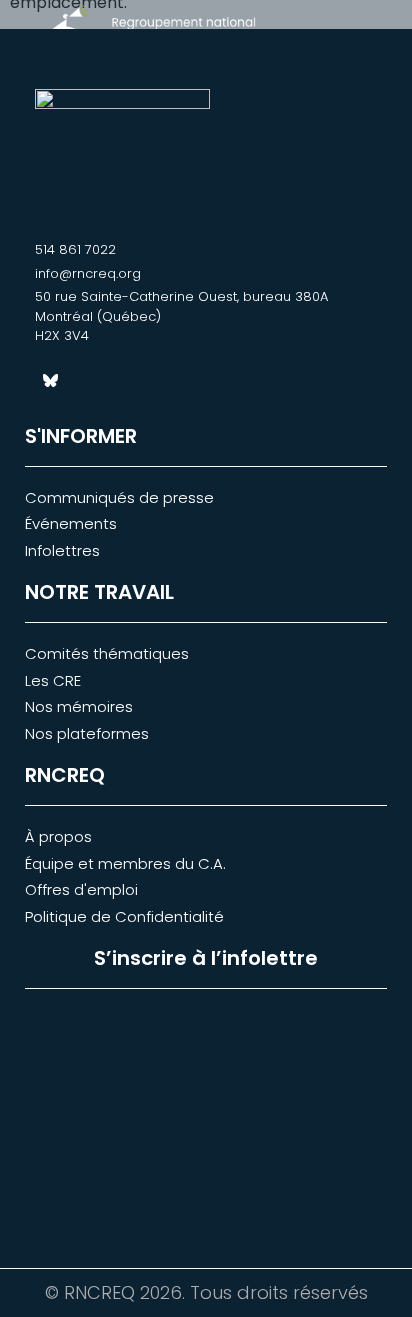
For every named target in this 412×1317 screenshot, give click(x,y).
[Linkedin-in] (85, 381)
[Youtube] (120, 381)
